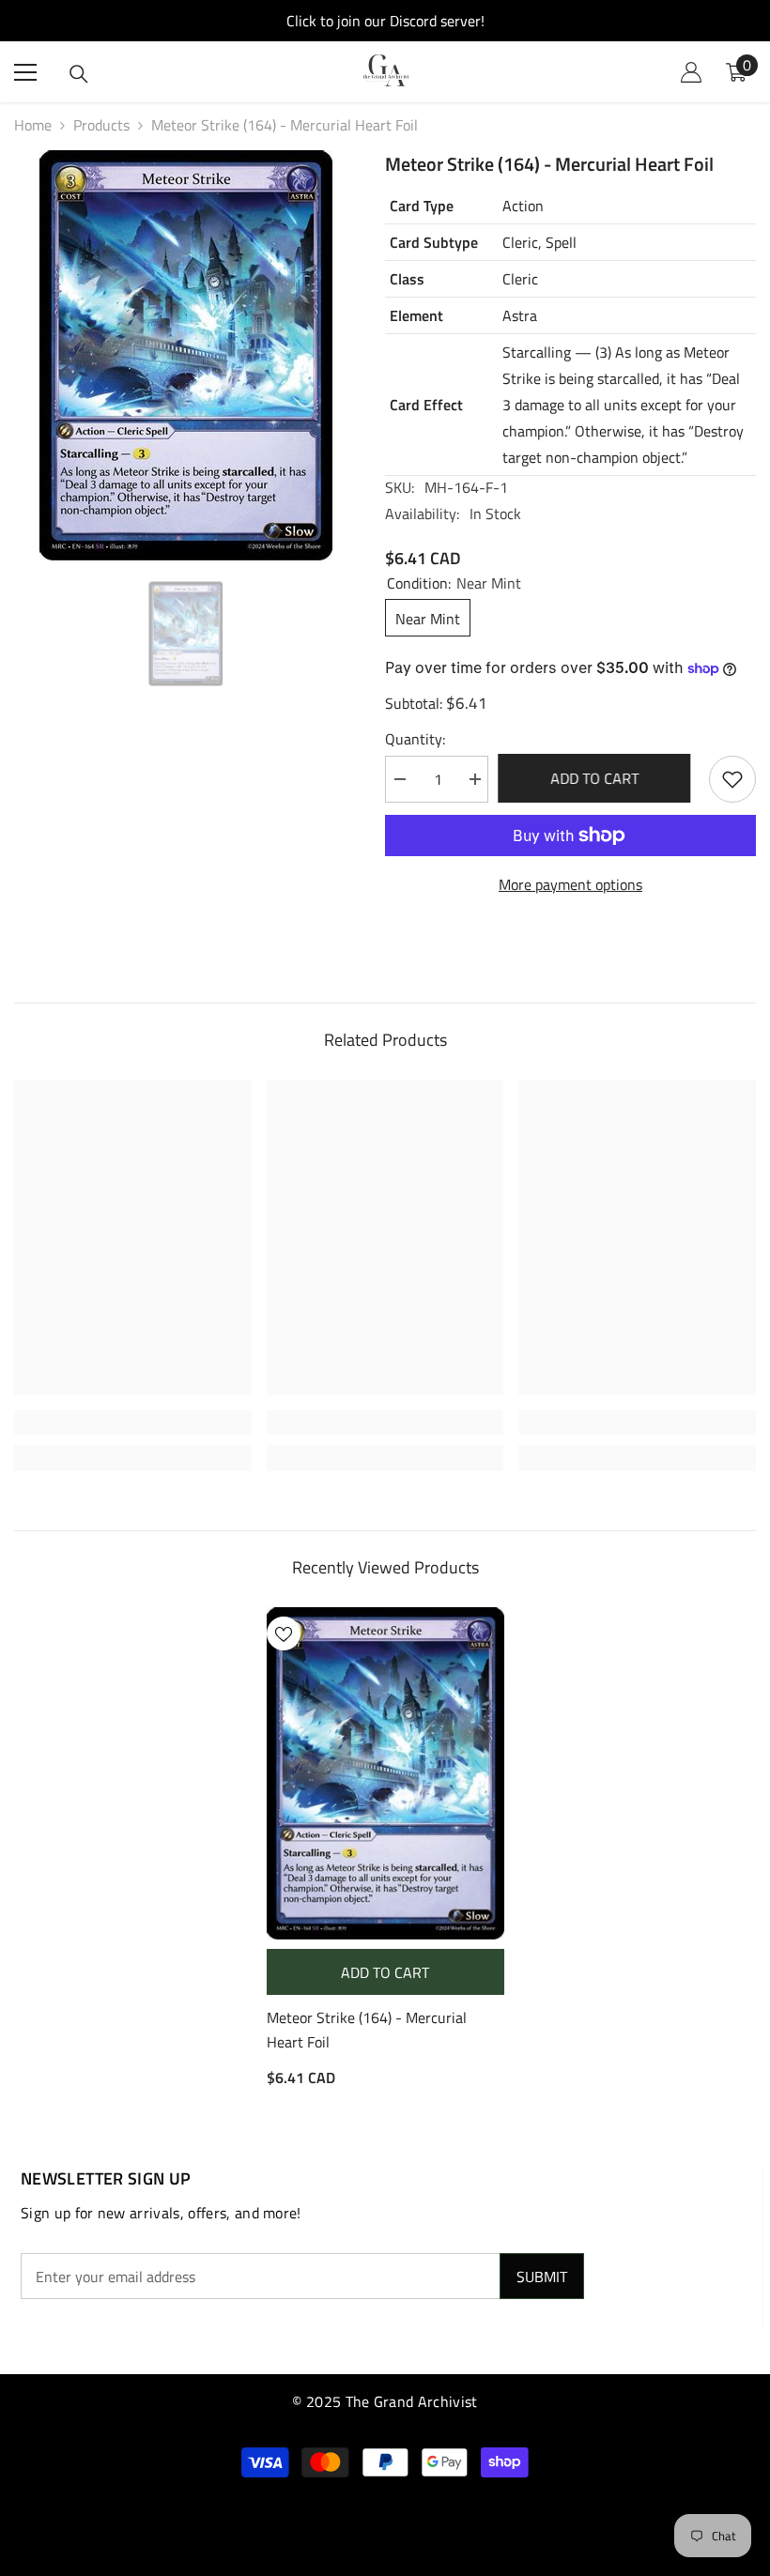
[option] (185, 355)
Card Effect (426, 405)
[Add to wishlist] (732, 779)
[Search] (79, 74)
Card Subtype (434, 242)
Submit (542, 2277)
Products (101, 125)
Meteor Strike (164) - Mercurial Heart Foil (367, 2030)
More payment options (570, 884)
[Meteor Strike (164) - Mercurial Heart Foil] (385, 1773)
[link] (133, 1422)
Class (407, 279)
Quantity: (415, 739)
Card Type (422, 206)
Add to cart (599, 778)
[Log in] (691, 72)
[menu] (25, 72)
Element (416, 315)
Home (33, 125)
